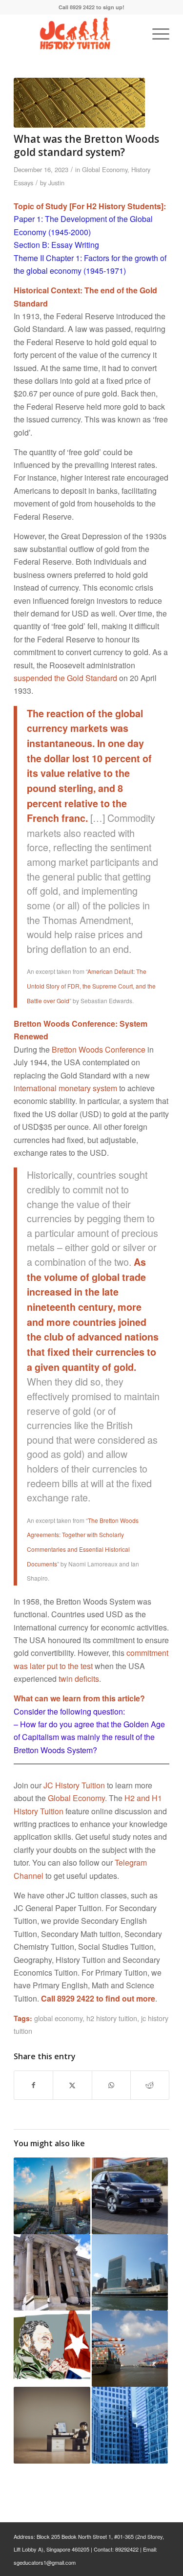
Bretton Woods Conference (99, 1049)
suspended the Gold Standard (65, 678)
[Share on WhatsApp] (111, 2085)
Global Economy (105, 169)
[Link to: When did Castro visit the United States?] (52, 2349)
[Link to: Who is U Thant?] (52, 2425)
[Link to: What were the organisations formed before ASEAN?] (130, 2425)
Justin (56, 183)
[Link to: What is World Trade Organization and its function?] (130, 2349)
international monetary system (65, 1088)
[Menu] (156, 34)
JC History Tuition (74, 1785)
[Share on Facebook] (33, 2085)
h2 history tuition (112, 2018)
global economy (58, 2018)
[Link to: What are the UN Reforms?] (52, 2272)
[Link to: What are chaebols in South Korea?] (130, 2196)
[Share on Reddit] (150, 2085)
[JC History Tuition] (76, 34)
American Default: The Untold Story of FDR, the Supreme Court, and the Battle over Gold (91, 986)
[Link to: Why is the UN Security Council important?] (130, 2272)
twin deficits (79, 1679)
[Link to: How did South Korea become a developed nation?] (52, 2196)
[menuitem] (156, 34)
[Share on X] (72, 2085)
